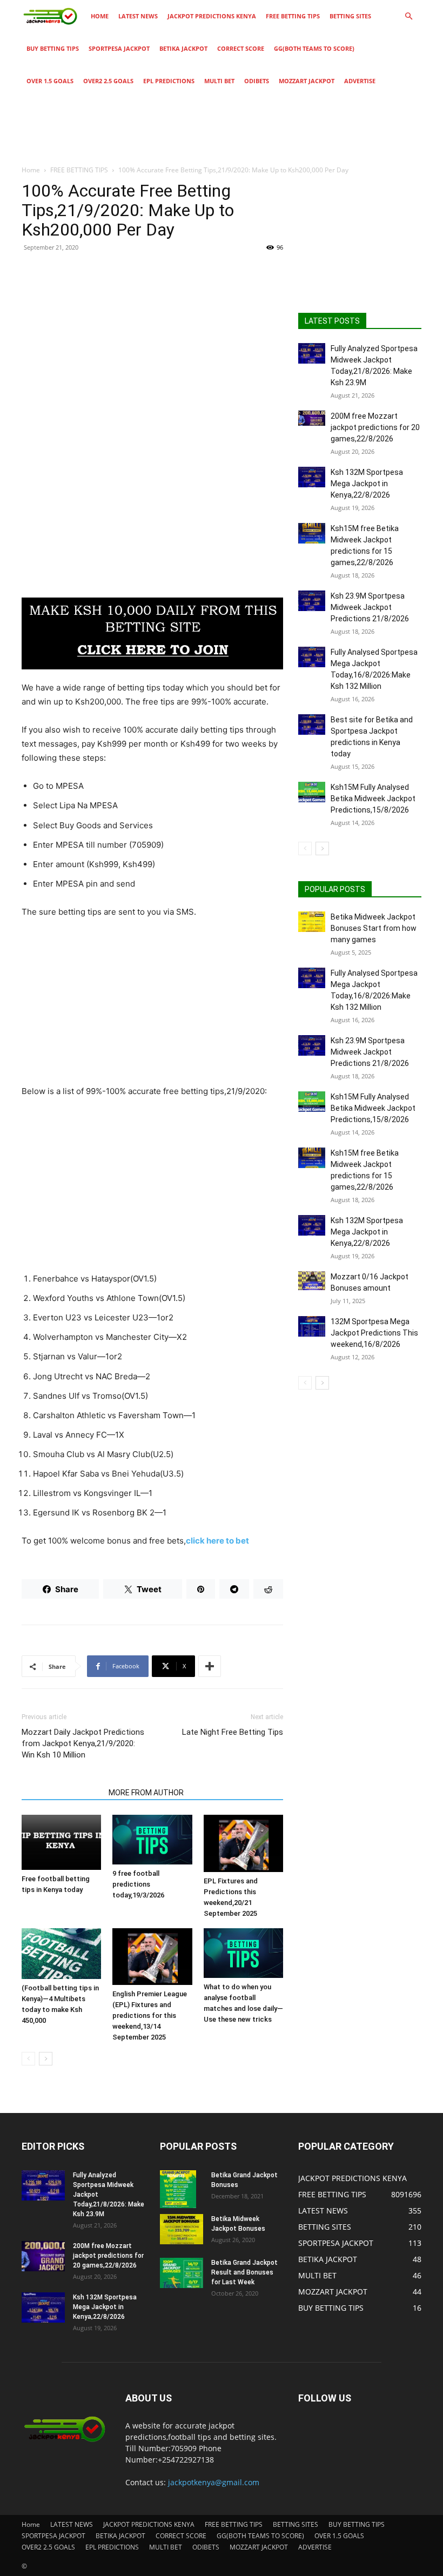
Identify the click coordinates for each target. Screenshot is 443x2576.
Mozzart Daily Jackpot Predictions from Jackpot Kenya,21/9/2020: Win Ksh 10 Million (83, 1743)
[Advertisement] (152, 339)
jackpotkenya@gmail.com (214, 2482)
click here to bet (217, 1541)
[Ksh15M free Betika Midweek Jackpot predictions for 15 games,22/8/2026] (312, 533)
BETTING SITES (350, 16)
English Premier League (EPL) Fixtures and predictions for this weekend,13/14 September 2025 (150, 2015)
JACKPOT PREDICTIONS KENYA (212, 16)
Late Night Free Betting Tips (233, 1732)
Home (100, 16)
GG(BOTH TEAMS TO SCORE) (314, 48)
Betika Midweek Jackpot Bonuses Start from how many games (374, 928)
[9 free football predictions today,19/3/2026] (152, 1840)
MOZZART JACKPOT (307, 81)
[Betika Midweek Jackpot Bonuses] (182, 2229)
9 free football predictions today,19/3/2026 (138, 1884)
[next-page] (46, 2059)
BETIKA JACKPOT (183, 48)
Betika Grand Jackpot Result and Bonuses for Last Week (244, 2272)
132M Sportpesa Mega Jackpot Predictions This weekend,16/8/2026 (374, 1333)
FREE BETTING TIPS (293, 16)
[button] (408, 16)
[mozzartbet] (152, 633)
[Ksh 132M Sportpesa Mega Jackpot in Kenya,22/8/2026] (312, 477)
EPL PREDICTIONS (169, 81)
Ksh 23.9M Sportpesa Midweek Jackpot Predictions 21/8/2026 (370, 607)
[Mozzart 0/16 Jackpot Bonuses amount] (312, 1281)
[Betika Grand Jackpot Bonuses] (182, 2189)
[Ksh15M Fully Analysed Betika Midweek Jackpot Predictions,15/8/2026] (312, 792)
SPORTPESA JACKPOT (119, 48)
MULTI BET (219, 81)
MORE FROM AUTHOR (146, 1793)
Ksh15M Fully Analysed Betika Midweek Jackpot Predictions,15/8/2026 (373, 799)
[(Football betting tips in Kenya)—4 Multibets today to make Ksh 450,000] (61, 1954)
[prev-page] (28, 2059)
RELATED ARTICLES (62, 1793)
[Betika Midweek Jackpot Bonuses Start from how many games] (312, 922)
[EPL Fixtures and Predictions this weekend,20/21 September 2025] (243, 1843)
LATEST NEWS (138, 16)
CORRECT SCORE (241, 48)
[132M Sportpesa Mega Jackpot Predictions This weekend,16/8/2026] (312, 1326)
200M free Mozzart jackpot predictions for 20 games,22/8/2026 (375, 427)
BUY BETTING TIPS (53, 48)
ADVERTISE (360, 81)
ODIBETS (257, 81)
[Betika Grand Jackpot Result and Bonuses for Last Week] (182, 2273)
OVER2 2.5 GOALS (108, 81)
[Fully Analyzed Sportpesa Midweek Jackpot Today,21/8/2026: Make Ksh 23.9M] (312, 353)
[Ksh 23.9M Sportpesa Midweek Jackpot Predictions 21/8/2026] (312, 601)
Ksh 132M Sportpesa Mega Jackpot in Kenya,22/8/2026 (367, 484)
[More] (210, 1666)
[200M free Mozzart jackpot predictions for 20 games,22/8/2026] (312, 418)
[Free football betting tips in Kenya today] (61, 1842)
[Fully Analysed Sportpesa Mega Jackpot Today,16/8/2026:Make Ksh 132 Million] (312, 657)
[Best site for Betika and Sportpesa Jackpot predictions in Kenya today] (312, 725)
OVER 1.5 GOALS (50, 81)
